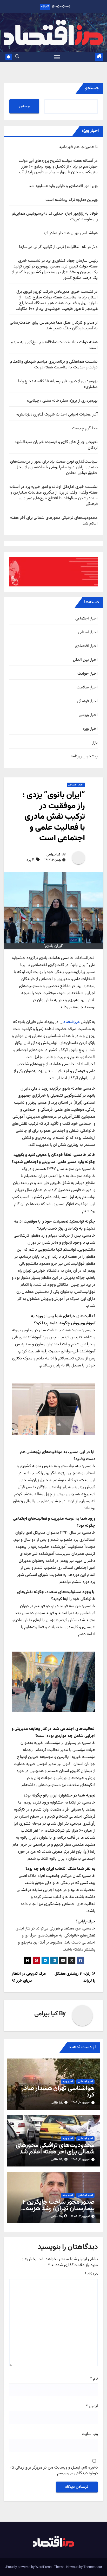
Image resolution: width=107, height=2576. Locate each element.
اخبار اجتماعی (86, 619)
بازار (95, 743)
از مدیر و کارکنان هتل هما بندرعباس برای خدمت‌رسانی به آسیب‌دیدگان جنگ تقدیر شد (54, 326)
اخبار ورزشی (88, 715)
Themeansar (93, 2567)
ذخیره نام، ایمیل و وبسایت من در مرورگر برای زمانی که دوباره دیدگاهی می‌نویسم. (54, 2471)
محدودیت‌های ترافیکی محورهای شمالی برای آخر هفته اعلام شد (54, 521)
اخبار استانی (88, 632)
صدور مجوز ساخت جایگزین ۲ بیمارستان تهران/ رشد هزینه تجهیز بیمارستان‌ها (58, 2209)
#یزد (30, 860)
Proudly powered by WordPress (29, 2567)
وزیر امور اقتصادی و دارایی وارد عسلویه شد (63, 186)
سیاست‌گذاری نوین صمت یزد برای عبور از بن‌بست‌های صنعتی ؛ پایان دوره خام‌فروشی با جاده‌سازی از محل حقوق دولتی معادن (54, 467)
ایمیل (92, 2406)
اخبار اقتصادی (86, 646)
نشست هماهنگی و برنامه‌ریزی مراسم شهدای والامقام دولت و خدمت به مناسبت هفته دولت (54, 365)
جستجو (92, 88)
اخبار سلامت (87, 688)
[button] (17, 57)
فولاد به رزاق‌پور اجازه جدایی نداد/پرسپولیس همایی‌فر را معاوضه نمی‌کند (55, 217)
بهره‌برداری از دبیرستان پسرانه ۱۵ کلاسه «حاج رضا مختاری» (58, 384)
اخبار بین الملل (85, 660)
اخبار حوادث (88, 674)
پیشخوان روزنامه (84, 757)
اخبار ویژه (90, 729)
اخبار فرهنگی (87, 701)
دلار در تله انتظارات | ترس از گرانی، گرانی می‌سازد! (58, 247)
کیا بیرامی (53, 855)
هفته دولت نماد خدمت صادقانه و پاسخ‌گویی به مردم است (54, 345)
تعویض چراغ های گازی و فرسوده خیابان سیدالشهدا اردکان (56, 445)
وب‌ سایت (90, 2434)
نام (94, 2379)
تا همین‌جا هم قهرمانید (78, 147)
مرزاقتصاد (72, 1022)
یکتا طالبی (57, 2103)
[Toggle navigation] (57, 57)
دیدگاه (91, 2274)
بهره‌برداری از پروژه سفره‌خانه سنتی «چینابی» (62, 401)
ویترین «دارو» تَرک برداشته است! (71, 200)
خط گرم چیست (85, 428)
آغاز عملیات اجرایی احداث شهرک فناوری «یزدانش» (57, 415)
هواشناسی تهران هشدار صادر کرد (70, 233)
